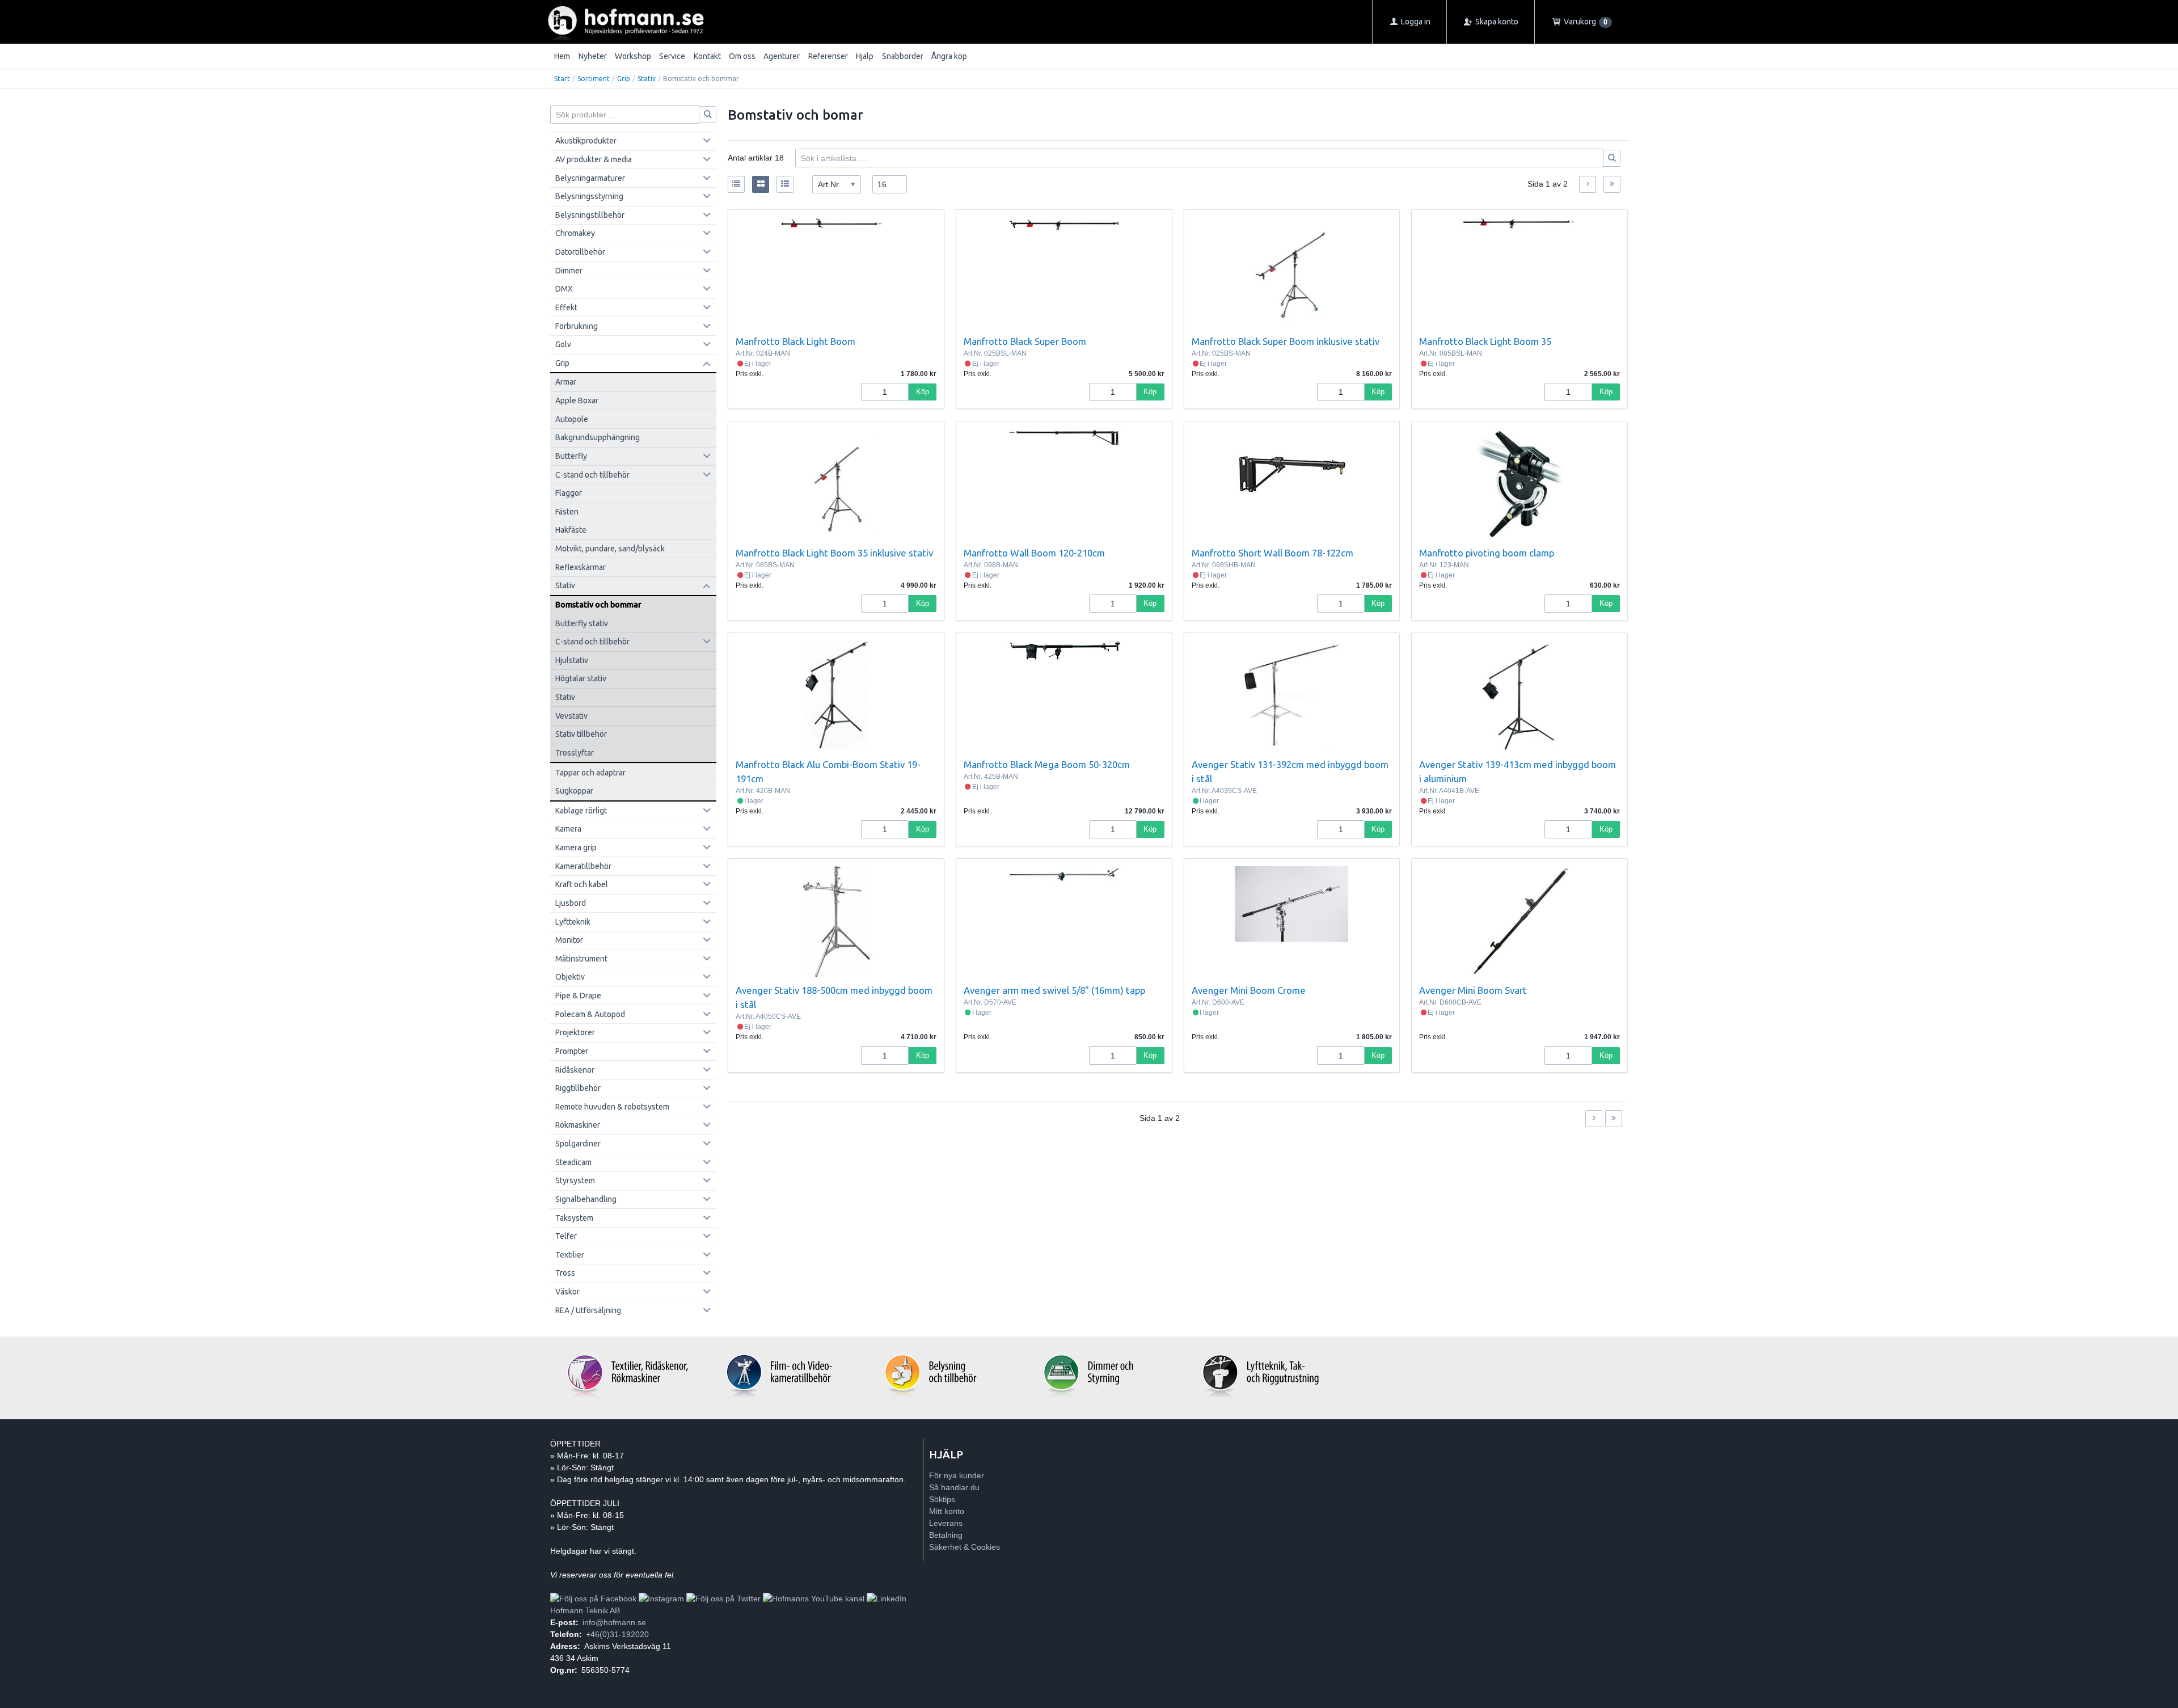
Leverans (946, 1523)
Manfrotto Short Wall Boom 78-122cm (1272, 553)
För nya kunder (957, 1475)
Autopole (572, 419)
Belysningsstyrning (589, 196)
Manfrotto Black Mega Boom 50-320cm (1047, 764)
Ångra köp (949, 56)
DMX (564, 289)
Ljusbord (571, 903)
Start (562, 79)
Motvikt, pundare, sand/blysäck (610, 549)
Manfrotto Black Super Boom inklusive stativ (1286, 341)
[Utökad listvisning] (785, 184)
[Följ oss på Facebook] (593, 1599)
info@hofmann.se (614, 1622)
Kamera (568, 829)
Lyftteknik (573, 922)
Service (672, 56)
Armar (566, 382)
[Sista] (1612, 184)
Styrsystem (575, 1180)
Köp (923, 392)
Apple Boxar (577, 400)
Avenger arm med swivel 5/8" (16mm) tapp (1054, 990)
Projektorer (575, 1032)
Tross (565, 1273)
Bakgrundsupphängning (598, 437)
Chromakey (575, 233)
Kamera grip (576, 847)
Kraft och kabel (582, 884)
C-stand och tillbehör (592, 475)
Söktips (942, 1499)
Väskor (567, 1292)
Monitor (569, 940)
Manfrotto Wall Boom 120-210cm (1034, 553)
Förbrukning (577, 326)
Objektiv (570, 977)
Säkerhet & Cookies (965, 1547)
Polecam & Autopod (590, 1014)
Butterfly (571, 456)
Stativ (647, 79)
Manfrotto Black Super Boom (1025, 341)
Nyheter (593, 56)
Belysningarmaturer (590, 178)
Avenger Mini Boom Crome (1249, 990)
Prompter (572, 1051)
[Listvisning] (736, 184)
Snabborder (903, 56)
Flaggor (569, 493)
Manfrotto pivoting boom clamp (1487, 553)
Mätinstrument (581, 959)
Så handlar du (954, 1487)
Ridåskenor (575, 1070)
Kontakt (707, 56)
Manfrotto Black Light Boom (795, 341)
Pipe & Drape (578, 996)
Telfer (566, 1236)
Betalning (946, 1535)
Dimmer (569, 271)
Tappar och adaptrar (590, 773)
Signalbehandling (586, 1199)
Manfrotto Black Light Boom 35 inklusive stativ (834, 553)
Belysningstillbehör (590, 215)
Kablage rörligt (581, 811)
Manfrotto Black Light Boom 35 (1485, 341)
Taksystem (574, 1218)
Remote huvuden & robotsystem (612, 1107)
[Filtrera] (1612, 158)
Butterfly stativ (582, 623)
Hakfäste (571, 530)
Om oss (742, 56)
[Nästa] (1588, 184)
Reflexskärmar (581, 567)
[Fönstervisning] (761, 184)
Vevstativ (571, 716)
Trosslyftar (575, 753)
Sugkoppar (574, 791)
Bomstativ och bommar (598, 605)
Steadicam (573, 1162)
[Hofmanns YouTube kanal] (814, 1599)
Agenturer (782, 56)
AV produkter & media (594, 159)
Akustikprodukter (586, 141)
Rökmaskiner (578, 1125)
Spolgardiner (578, 1144)
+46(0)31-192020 (617, 1634)
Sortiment (594, 79)
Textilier (570, 1255)
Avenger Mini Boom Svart (1473, 990)
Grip (624, 79)
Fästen (567, 512)
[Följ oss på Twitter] (723, 1599)
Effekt (566, 307)
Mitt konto (947, 1511)
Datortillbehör (580, 252)
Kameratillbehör (583, 866)
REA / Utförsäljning (588, 1310)
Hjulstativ (572, 660)
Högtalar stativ (581, 678)
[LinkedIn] (887, 1599)
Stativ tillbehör (581, 734)
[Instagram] (661, 1599)
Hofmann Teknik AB (585, 1610)
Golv (563, 344)
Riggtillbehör (578, 1088)
